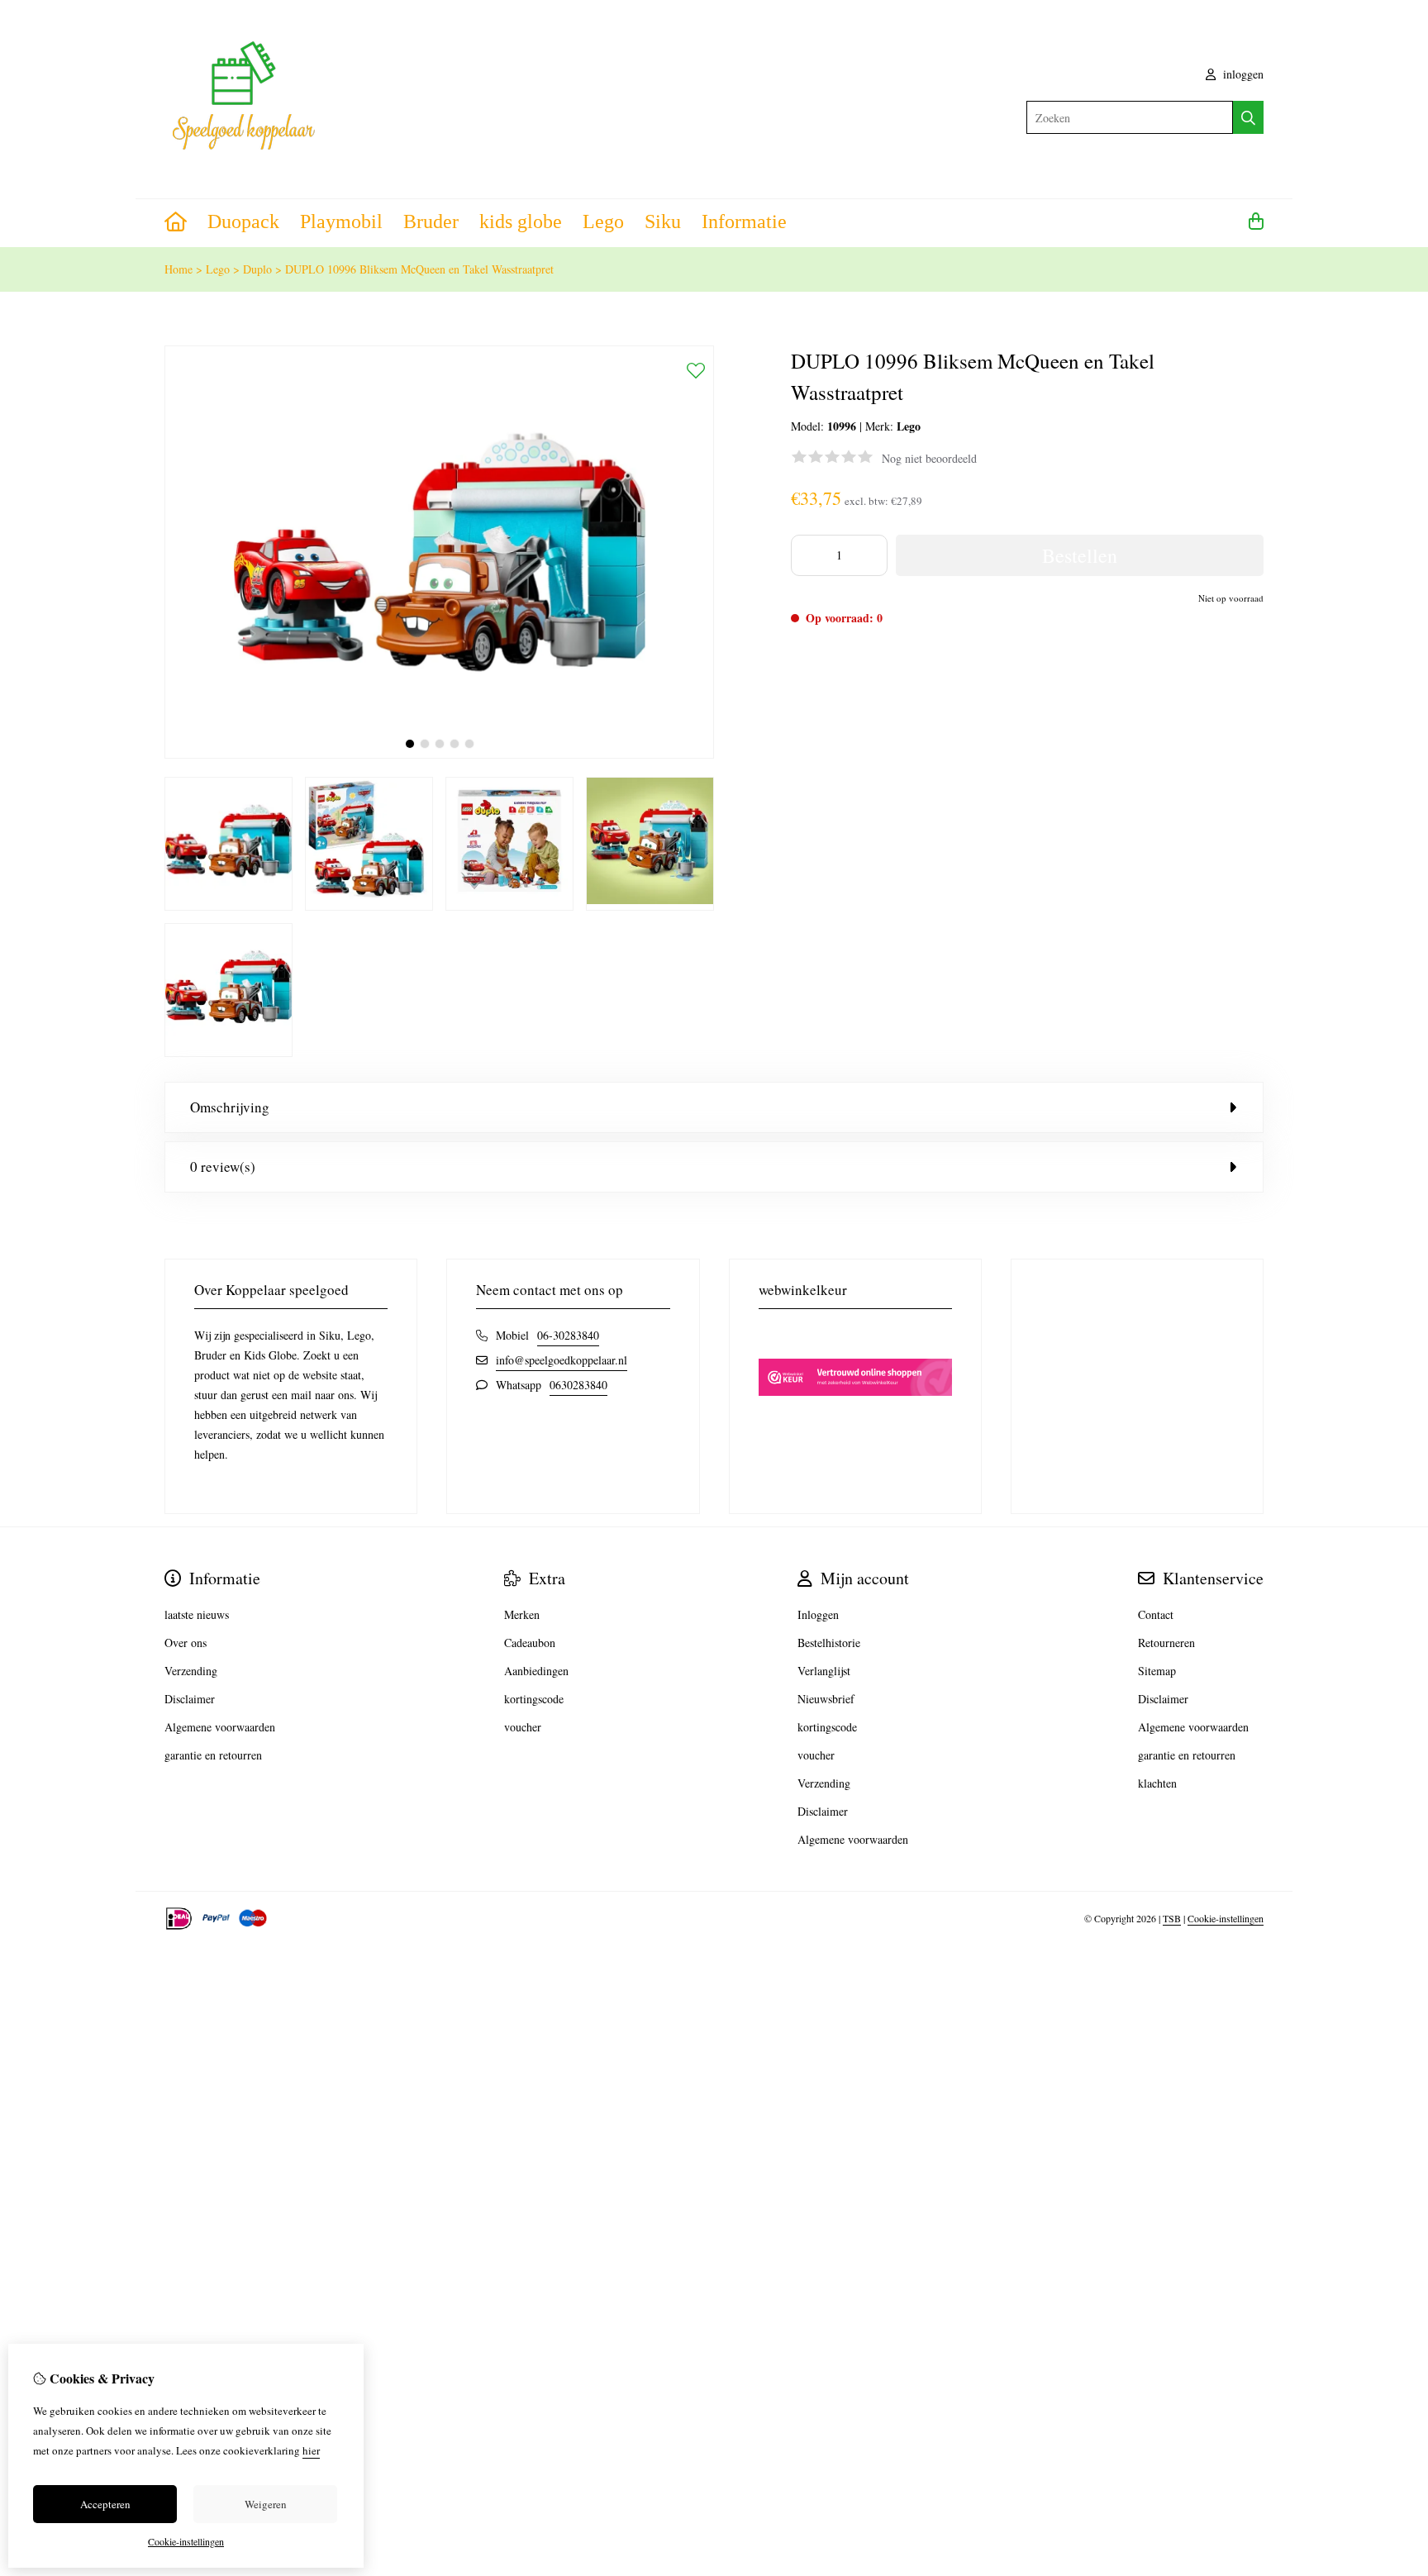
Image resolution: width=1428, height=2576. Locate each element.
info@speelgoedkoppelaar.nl (562, 1360)
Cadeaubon (530, 1643)
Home (178, 269)
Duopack (243, 221)
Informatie (744, 221)
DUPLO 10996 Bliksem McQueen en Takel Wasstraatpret (419, 269)
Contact (1156, 1614)
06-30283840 (568, 1335)
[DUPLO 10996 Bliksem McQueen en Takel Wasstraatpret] (439, 754)
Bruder (431, 221)
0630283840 (578, 1385)
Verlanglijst (824, 1671)
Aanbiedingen (536, 1671)
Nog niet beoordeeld (929, 458)
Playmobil (341, 221)
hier (311, 2450)
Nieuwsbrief (826, 1699)
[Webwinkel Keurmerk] (855, 1424)
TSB (1172, 1918)
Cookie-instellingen (1226, 1918)
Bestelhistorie (829, 1643)
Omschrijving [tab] (230, 1107)
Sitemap (1157, 1671)
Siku (663, 221)
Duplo (257, 269)
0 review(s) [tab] (223, 1167)
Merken (522, 1614)
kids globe (521, 221)
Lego (603, 221)
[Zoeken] (1248, 117)
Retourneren (1166, 1643)
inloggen (1242, 74)
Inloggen (818, 1614)
